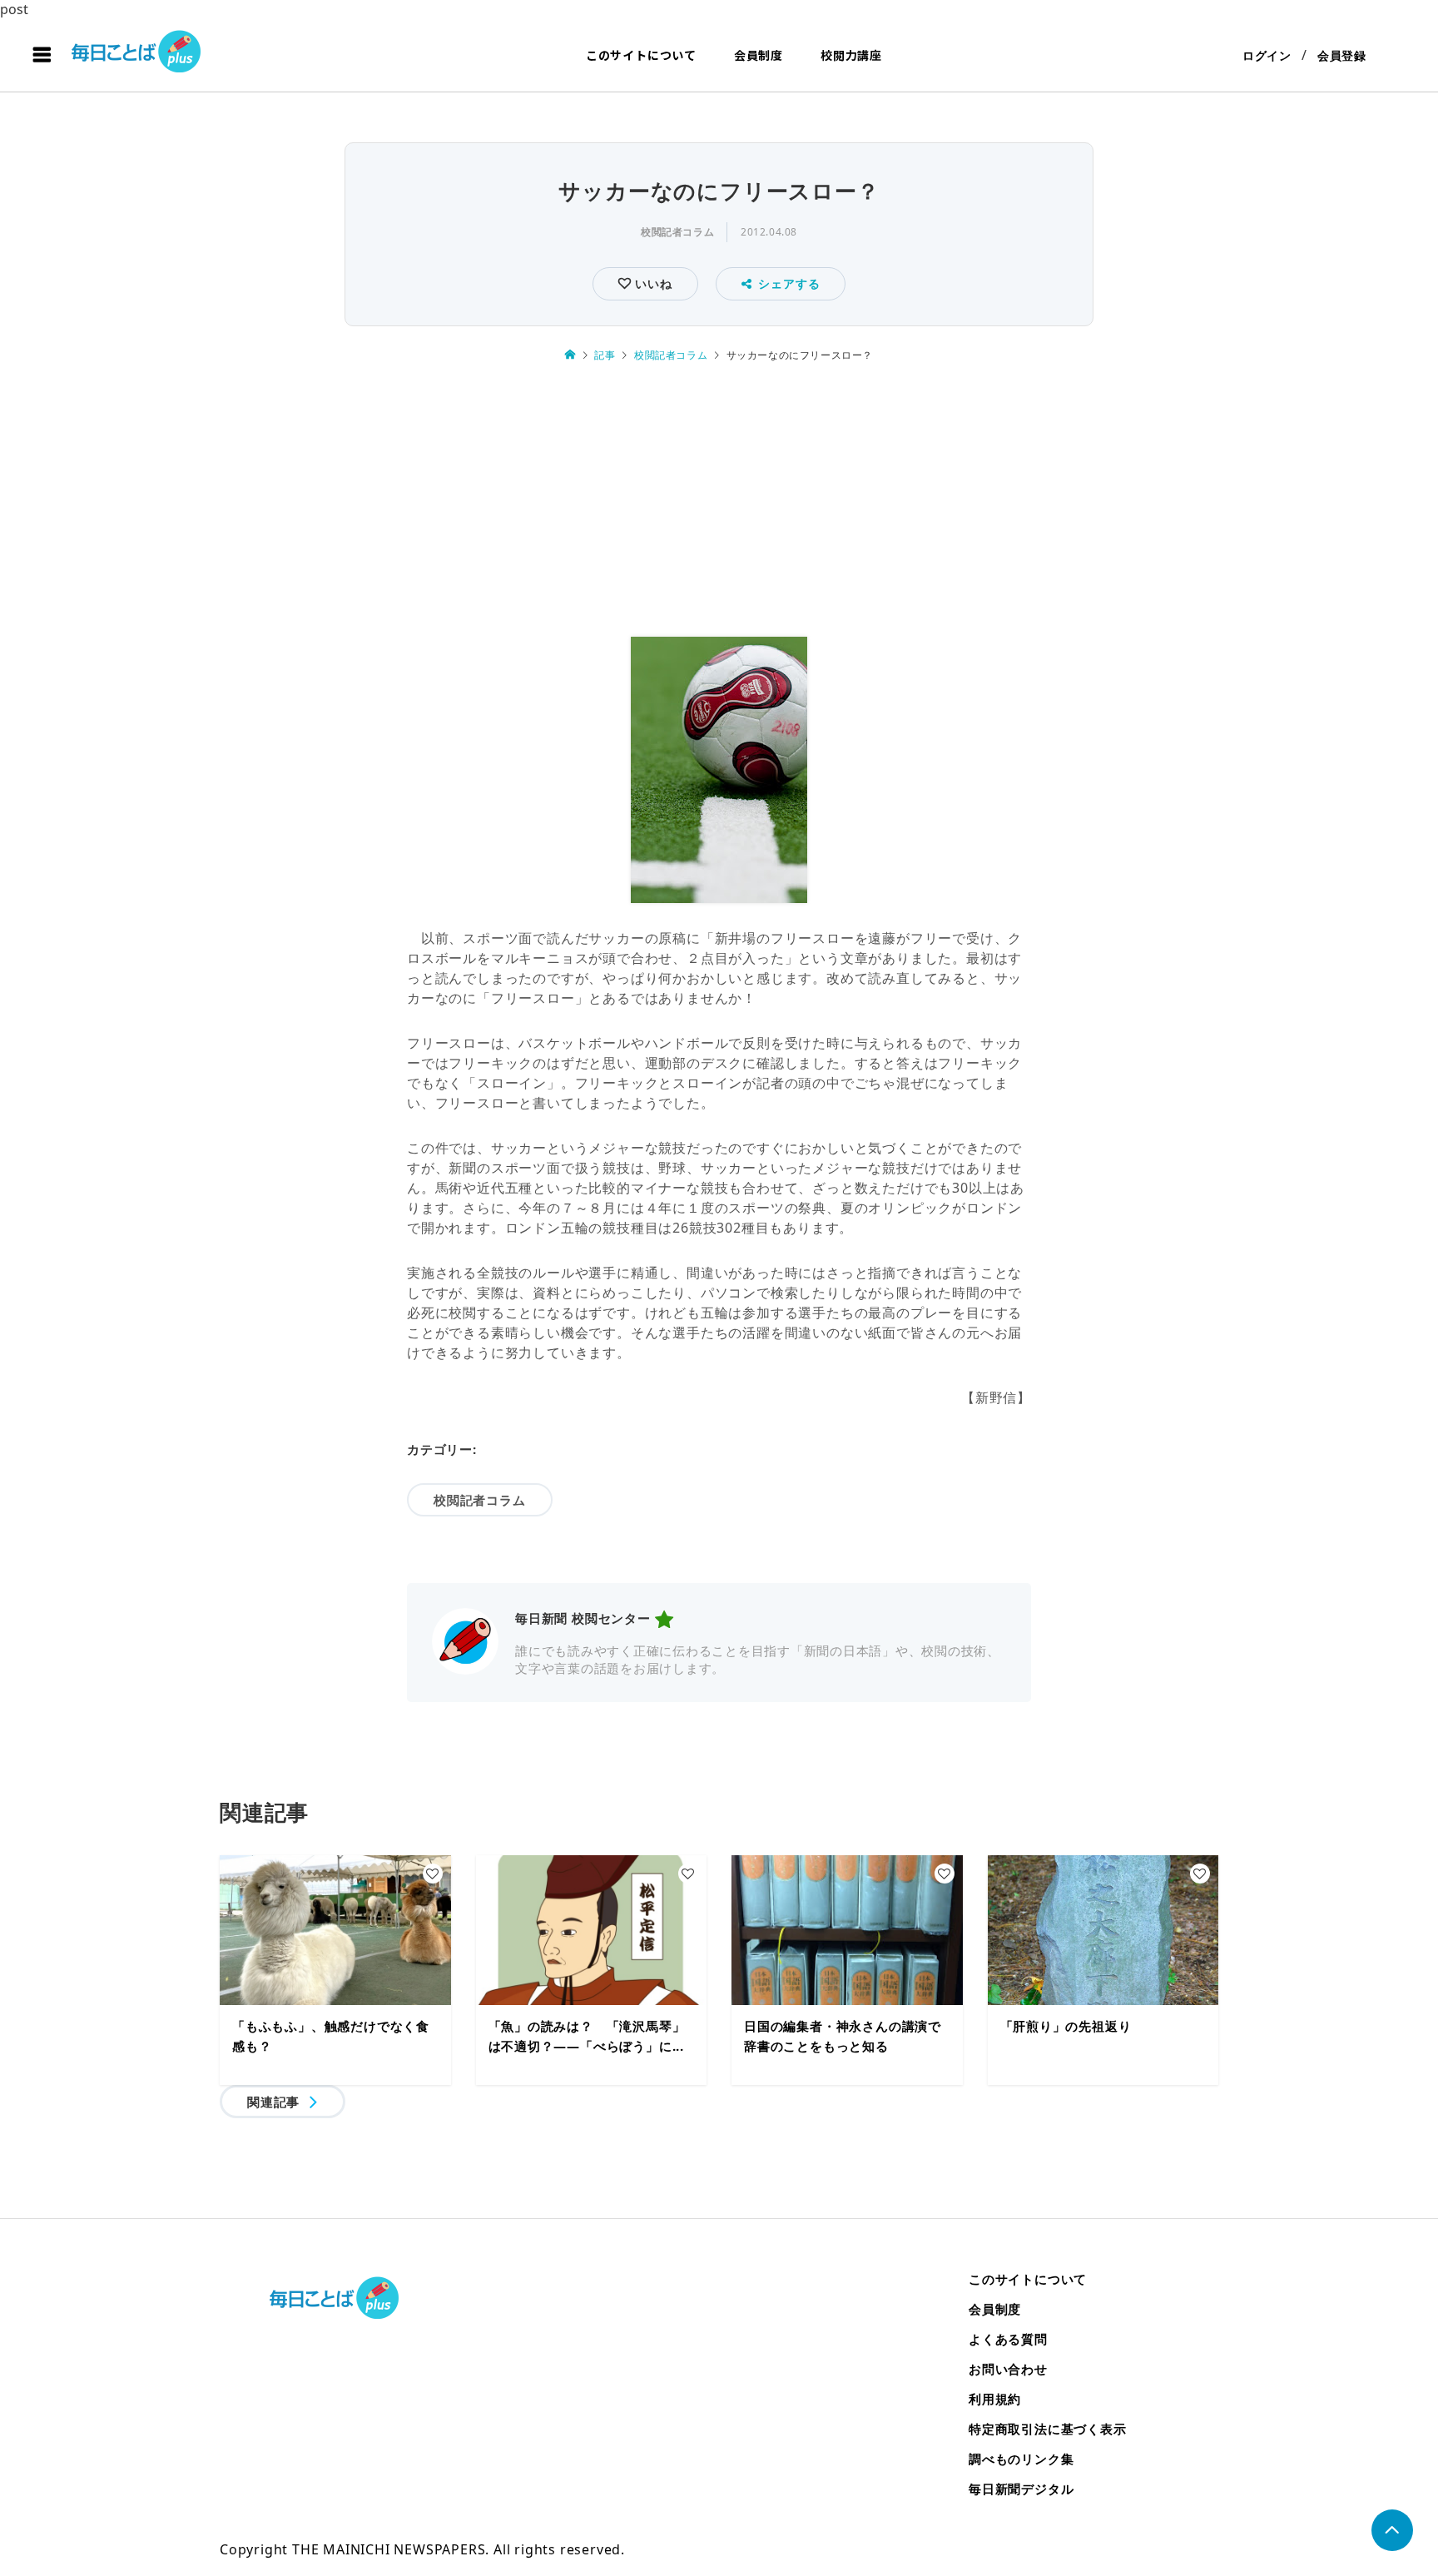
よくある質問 (1008, 2339)
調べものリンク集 (1021, 2459)
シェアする (789, 283)
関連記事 (273, 2102)
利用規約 (995, 2399)
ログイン (1267, 55)
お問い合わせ (1008, 2369)
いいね (651, 283)
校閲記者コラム (677, 232)
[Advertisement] (719, 502)
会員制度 (759, 55)
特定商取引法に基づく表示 (1048, 2429)
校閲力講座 (851, 55)
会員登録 (1342, 55)
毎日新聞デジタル (1021, 2489)
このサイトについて (641, 55)
